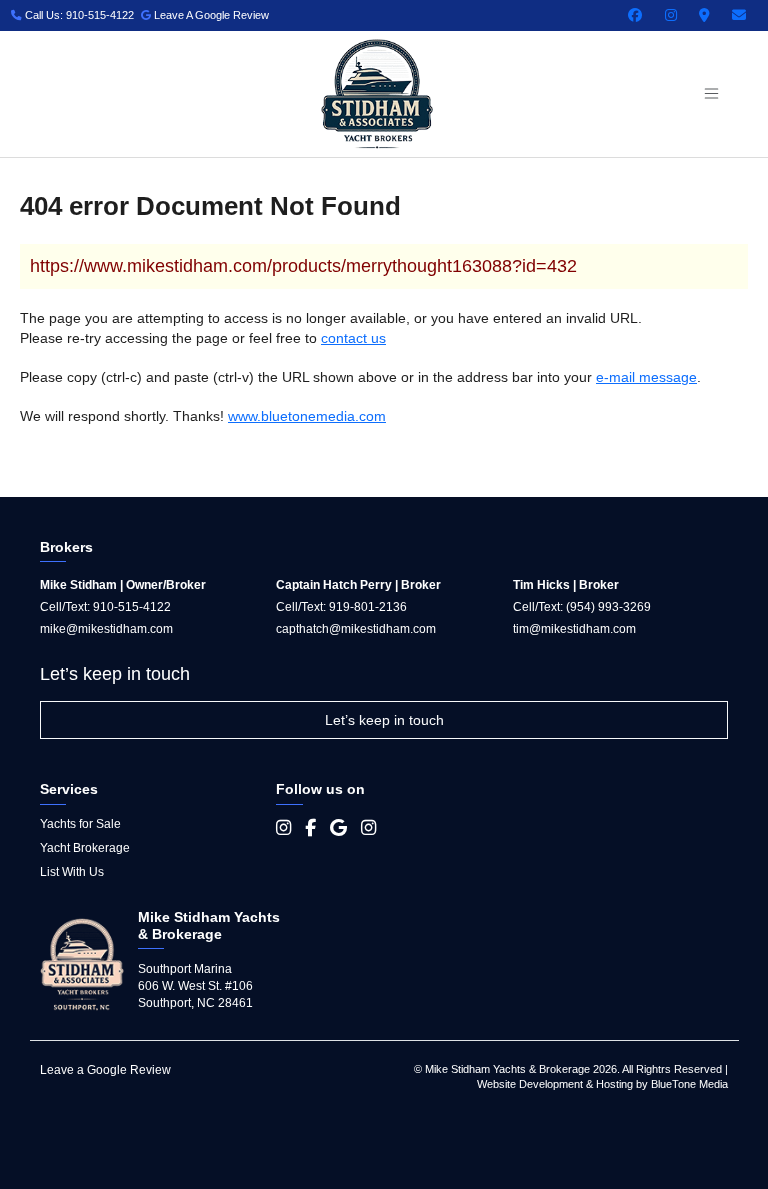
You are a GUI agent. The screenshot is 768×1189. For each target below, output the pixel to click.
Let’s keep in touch (384, 720)
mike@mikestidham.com (106, 629)
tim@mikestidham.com (574, 629)
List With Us (72, 872)
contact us (353, 338)
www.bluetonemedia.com (307, 416)
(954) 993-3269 (608, 607)
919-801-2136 (368, 607)
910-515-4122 (132, 607)
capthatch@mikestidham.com (356, 629)
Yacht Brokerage (85, 848)
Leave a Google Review (105, 1070)
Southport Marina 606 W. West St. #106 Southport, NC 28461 (195, 986)
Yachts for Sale (80, 824)
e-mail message (646, 377)
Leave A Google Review (210, 15)
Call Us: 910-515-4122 (78, 15)
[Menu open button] (711, 94)
